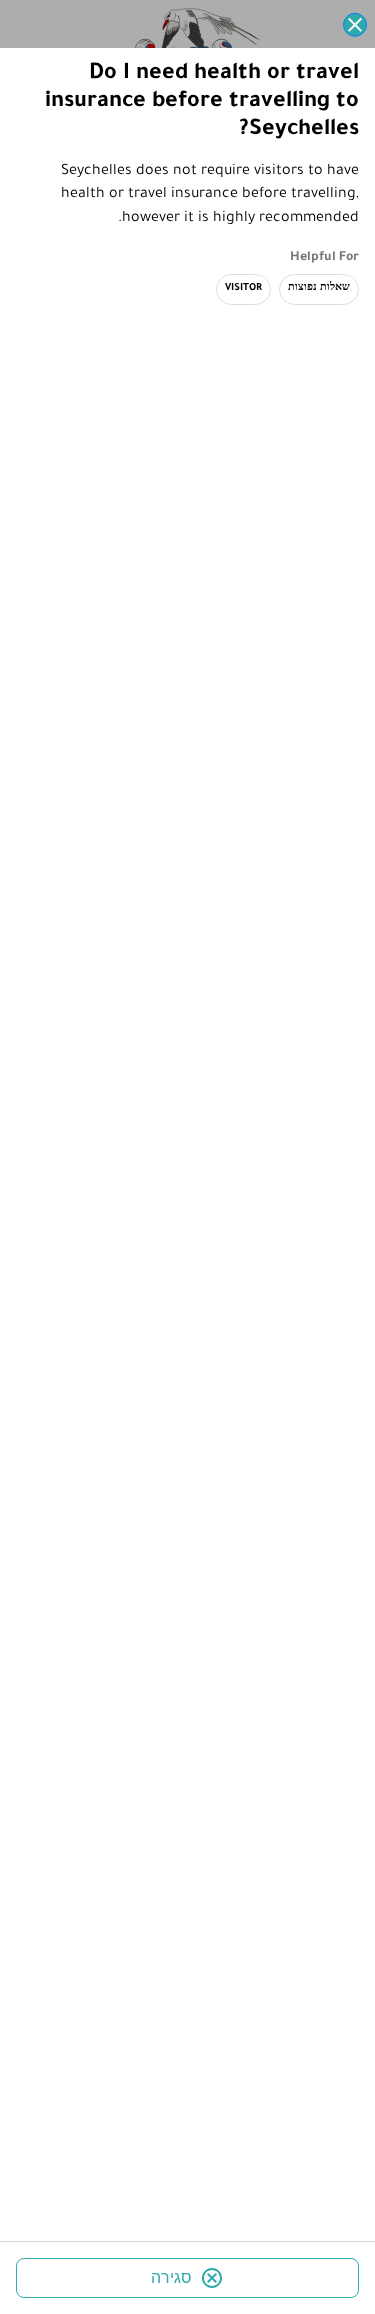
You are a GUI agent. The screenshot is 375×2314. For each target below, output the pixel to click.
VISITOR (243, 288)
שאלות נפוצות (319, 288)
